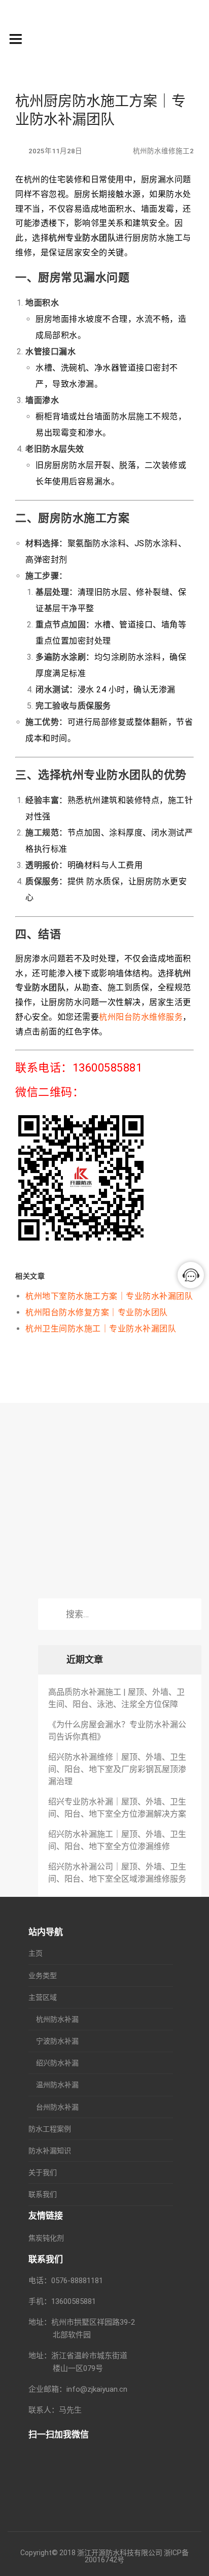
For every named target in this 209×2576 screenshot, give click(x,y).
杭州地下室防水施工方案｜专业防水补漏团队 (109, 1296)
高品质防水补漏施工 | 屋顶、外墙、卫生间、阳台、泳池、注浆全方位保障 (116, 1698)
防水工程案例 (50, 2129)
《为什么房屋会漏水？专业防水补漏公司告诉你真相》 (117, 1731)
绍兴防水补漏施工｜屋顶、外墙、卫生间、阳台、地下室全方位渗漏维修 (117, 1840)
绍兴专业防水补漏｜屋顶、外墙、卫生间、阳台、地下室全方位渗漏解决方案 (117, 1808)
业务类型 (43, 1976)
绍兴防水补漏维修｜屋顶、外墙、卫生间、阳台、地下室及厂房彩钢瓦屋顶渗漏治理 (117, 1769)
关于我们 (43, 2172)
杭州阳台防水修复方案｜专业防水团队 (97, 1312)
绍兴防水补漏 (57, 2063)
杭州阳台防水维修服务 (141, 1017)
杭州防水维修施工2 (163, 151)
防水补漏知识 (50, 2151)
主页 (36, 1953)
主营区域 (43, 1997)
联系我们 (43, 2194)
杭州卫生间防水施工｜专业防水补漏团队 (101, 1329)
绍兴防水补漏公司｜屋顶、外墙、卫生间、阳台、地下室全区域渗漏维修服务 (117, 1873)
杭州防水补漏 (57, 2019)
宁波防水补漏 (57, 2041)
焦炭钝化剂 (46, 2238)
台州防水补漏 (57, 2107)
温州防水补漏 (57, 2085)
